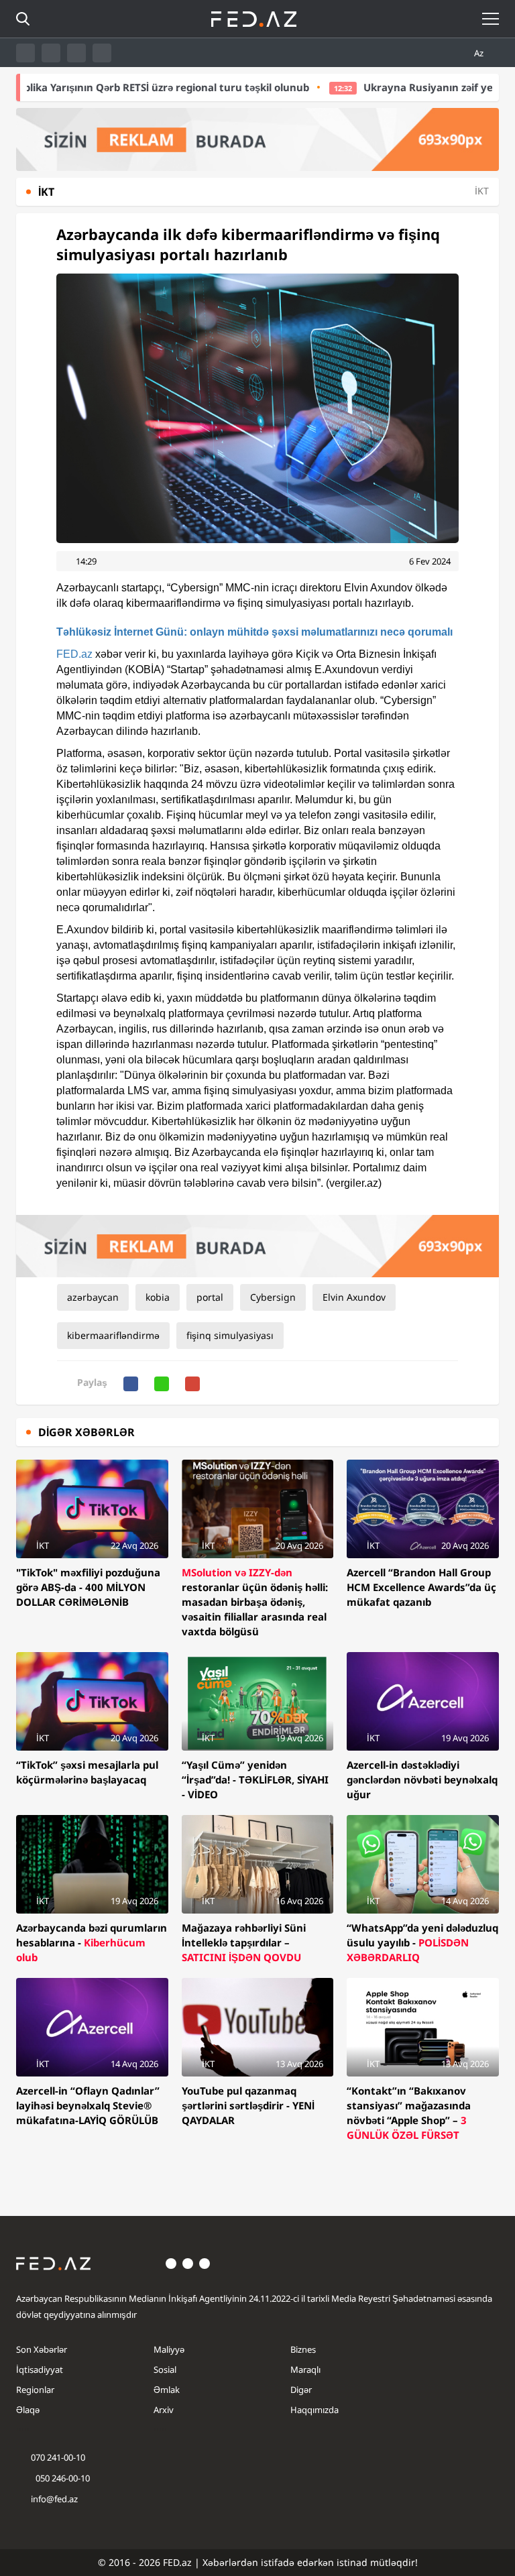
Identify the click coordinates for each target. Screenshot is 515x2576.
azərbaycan (93, 1297)
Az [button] (480, 53)
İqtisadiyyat (40, 2369)
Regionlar (35, 2390)
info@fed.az (54, 2499)
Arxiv (164, 2410)
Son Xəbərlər (42, 2349)
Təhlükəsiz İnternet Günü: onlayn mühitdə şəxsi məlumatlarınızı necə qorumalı (254, 632)
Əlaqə (28, 2410)
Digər (301, 2390)
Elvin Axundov (354, 1297)
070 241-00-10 (58, 2457)
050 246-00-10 (62, 2478)
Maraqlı (305, 2369)
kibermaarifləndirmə (113, 1335)
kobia (158, 1297)
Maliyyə (169, 2349)
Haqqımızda (314, 2410)
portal (210, 1297)
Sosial (165, 2369)
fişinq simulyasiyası (230, 1335)
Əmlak (167, 2390)
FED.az (74, 654)
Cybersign (273, 1297)
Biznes (303, 2349)
